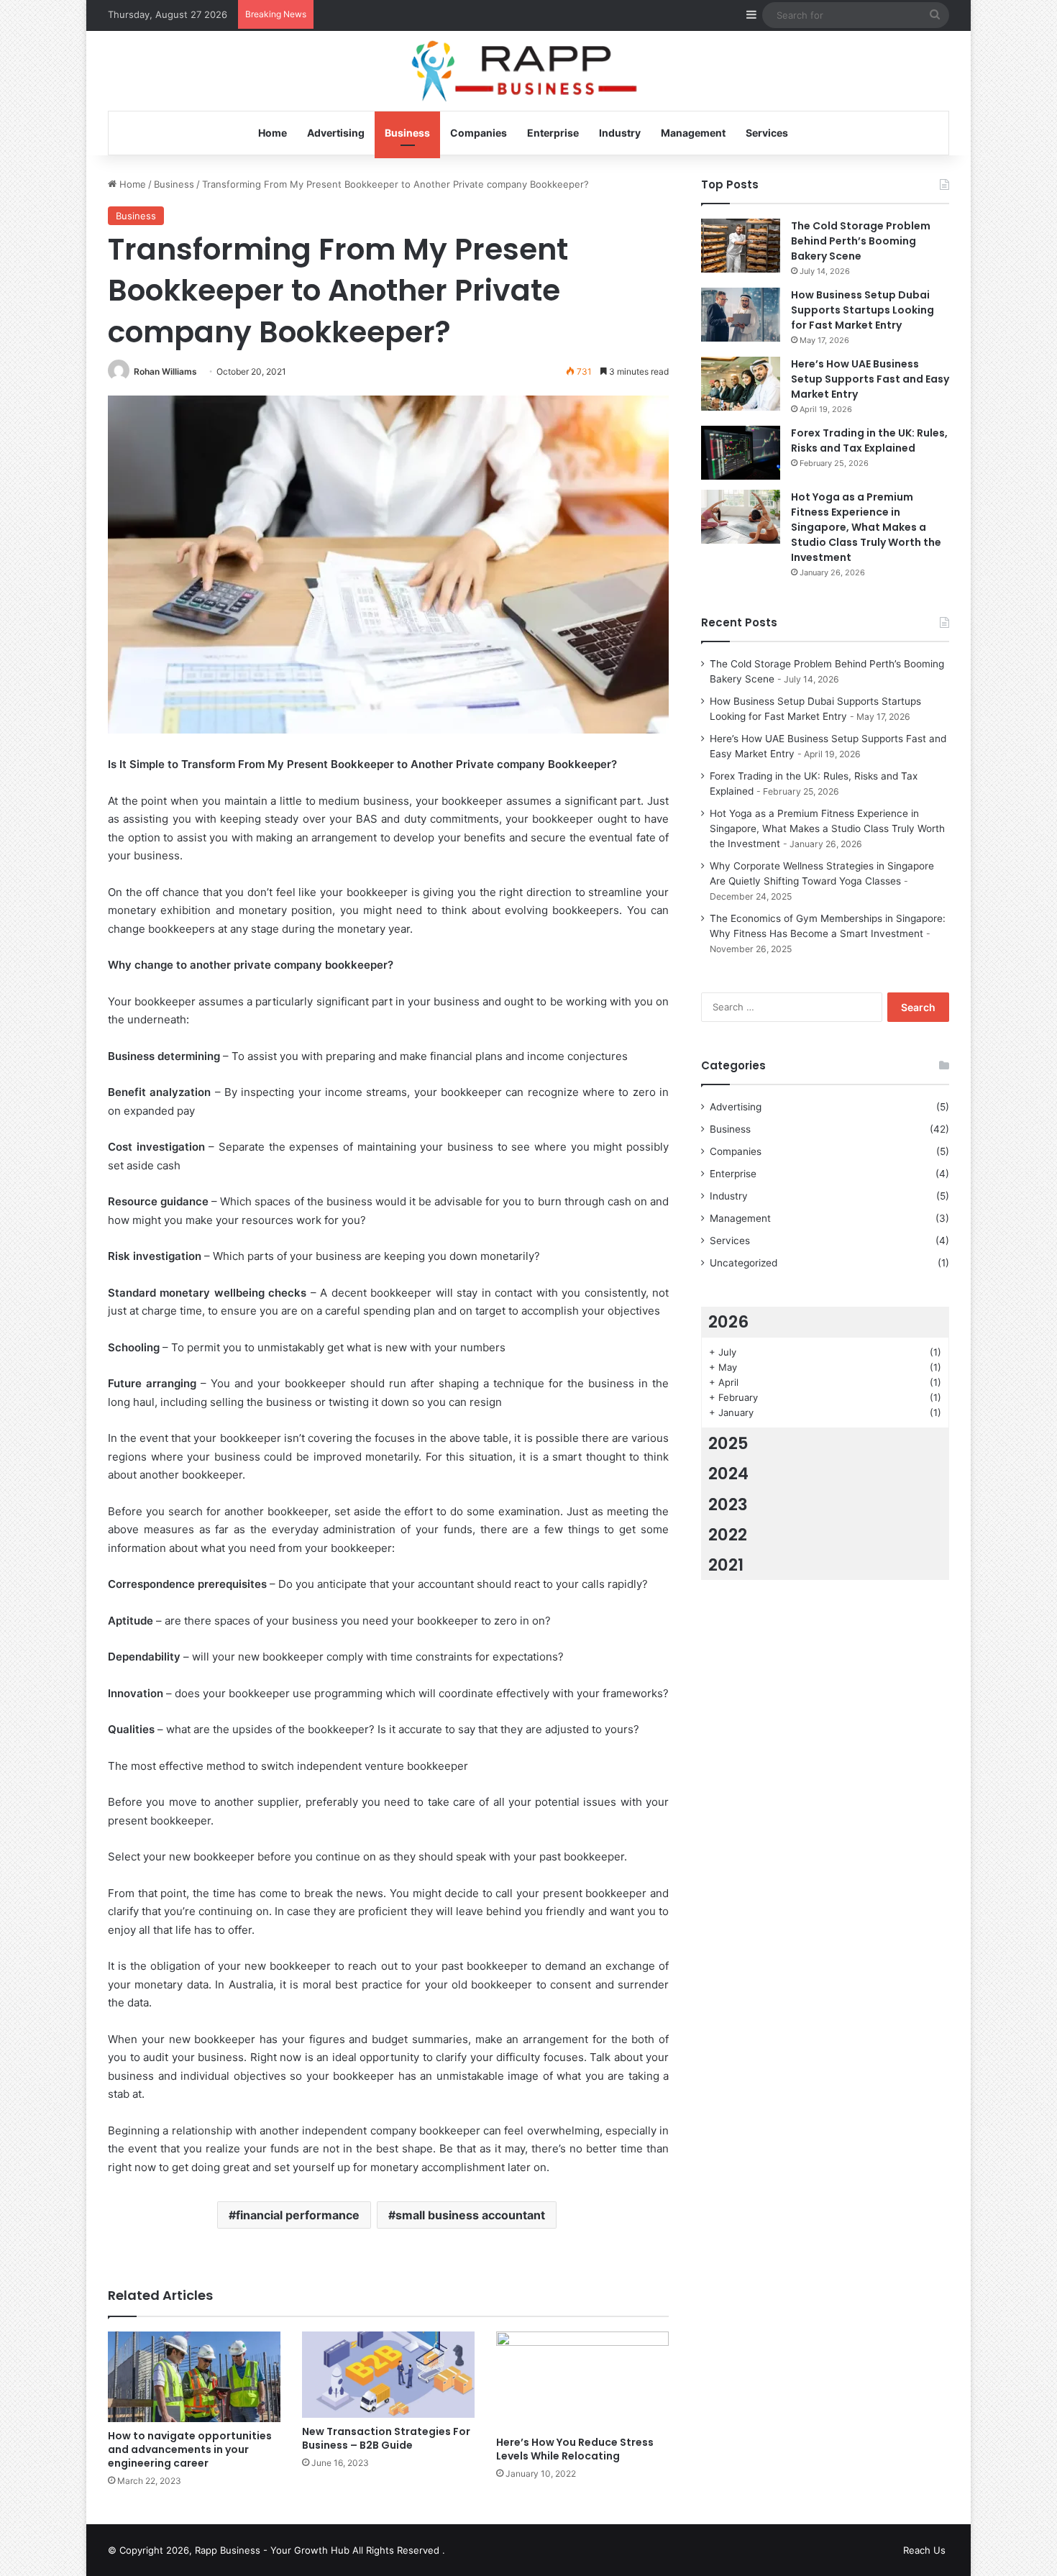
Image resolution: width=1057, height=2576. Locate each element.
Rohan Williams (165, 371)
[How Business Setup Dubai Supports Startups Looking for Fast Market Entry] (741, 315)
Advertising (336, 133)
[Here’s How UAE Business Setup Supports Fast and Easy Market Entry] (741, 384)
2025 (728, 1443)
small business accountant (470, 2215)
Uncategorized (743, 1263)
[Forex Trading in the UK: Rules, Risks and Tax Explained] (741, 453)
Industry (620, 133)
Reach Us (924, 2550)
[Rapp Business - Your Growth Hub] (529, 72)
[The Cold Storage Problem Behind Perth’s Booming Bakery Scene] (741, 246)
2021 (726, 1565)
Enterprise (553, 133)
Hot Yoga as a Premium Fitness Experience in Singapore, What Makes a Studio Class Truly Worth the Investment (866, 527)
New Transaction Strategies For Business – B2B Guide (386, 2438)
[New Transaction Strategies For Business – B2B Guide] (388, 2375)
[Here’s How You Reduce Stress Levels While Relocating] (582, 2380)
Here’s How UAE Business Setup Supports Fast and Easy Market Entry (870, 379)
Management (693, 133)
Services (767, 133)
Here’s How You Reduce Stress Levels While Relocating (575, 2449)
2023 (728, 1504)
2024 (728, 1474)
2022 (728, 1535)
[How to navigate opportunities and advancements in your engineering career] (194, 2377)
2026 (728, 1322)
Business (407, 133)
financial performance (298, 2215)
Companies (479, 133)
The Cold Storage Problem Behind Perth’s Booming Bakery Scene (861, 241)
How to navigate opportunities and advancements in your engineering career (190, 2449)
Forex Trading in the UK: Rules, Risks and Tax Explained (869, 440)
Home (273, 133)
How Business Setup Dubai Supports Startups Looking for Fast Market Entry (862, 310)
